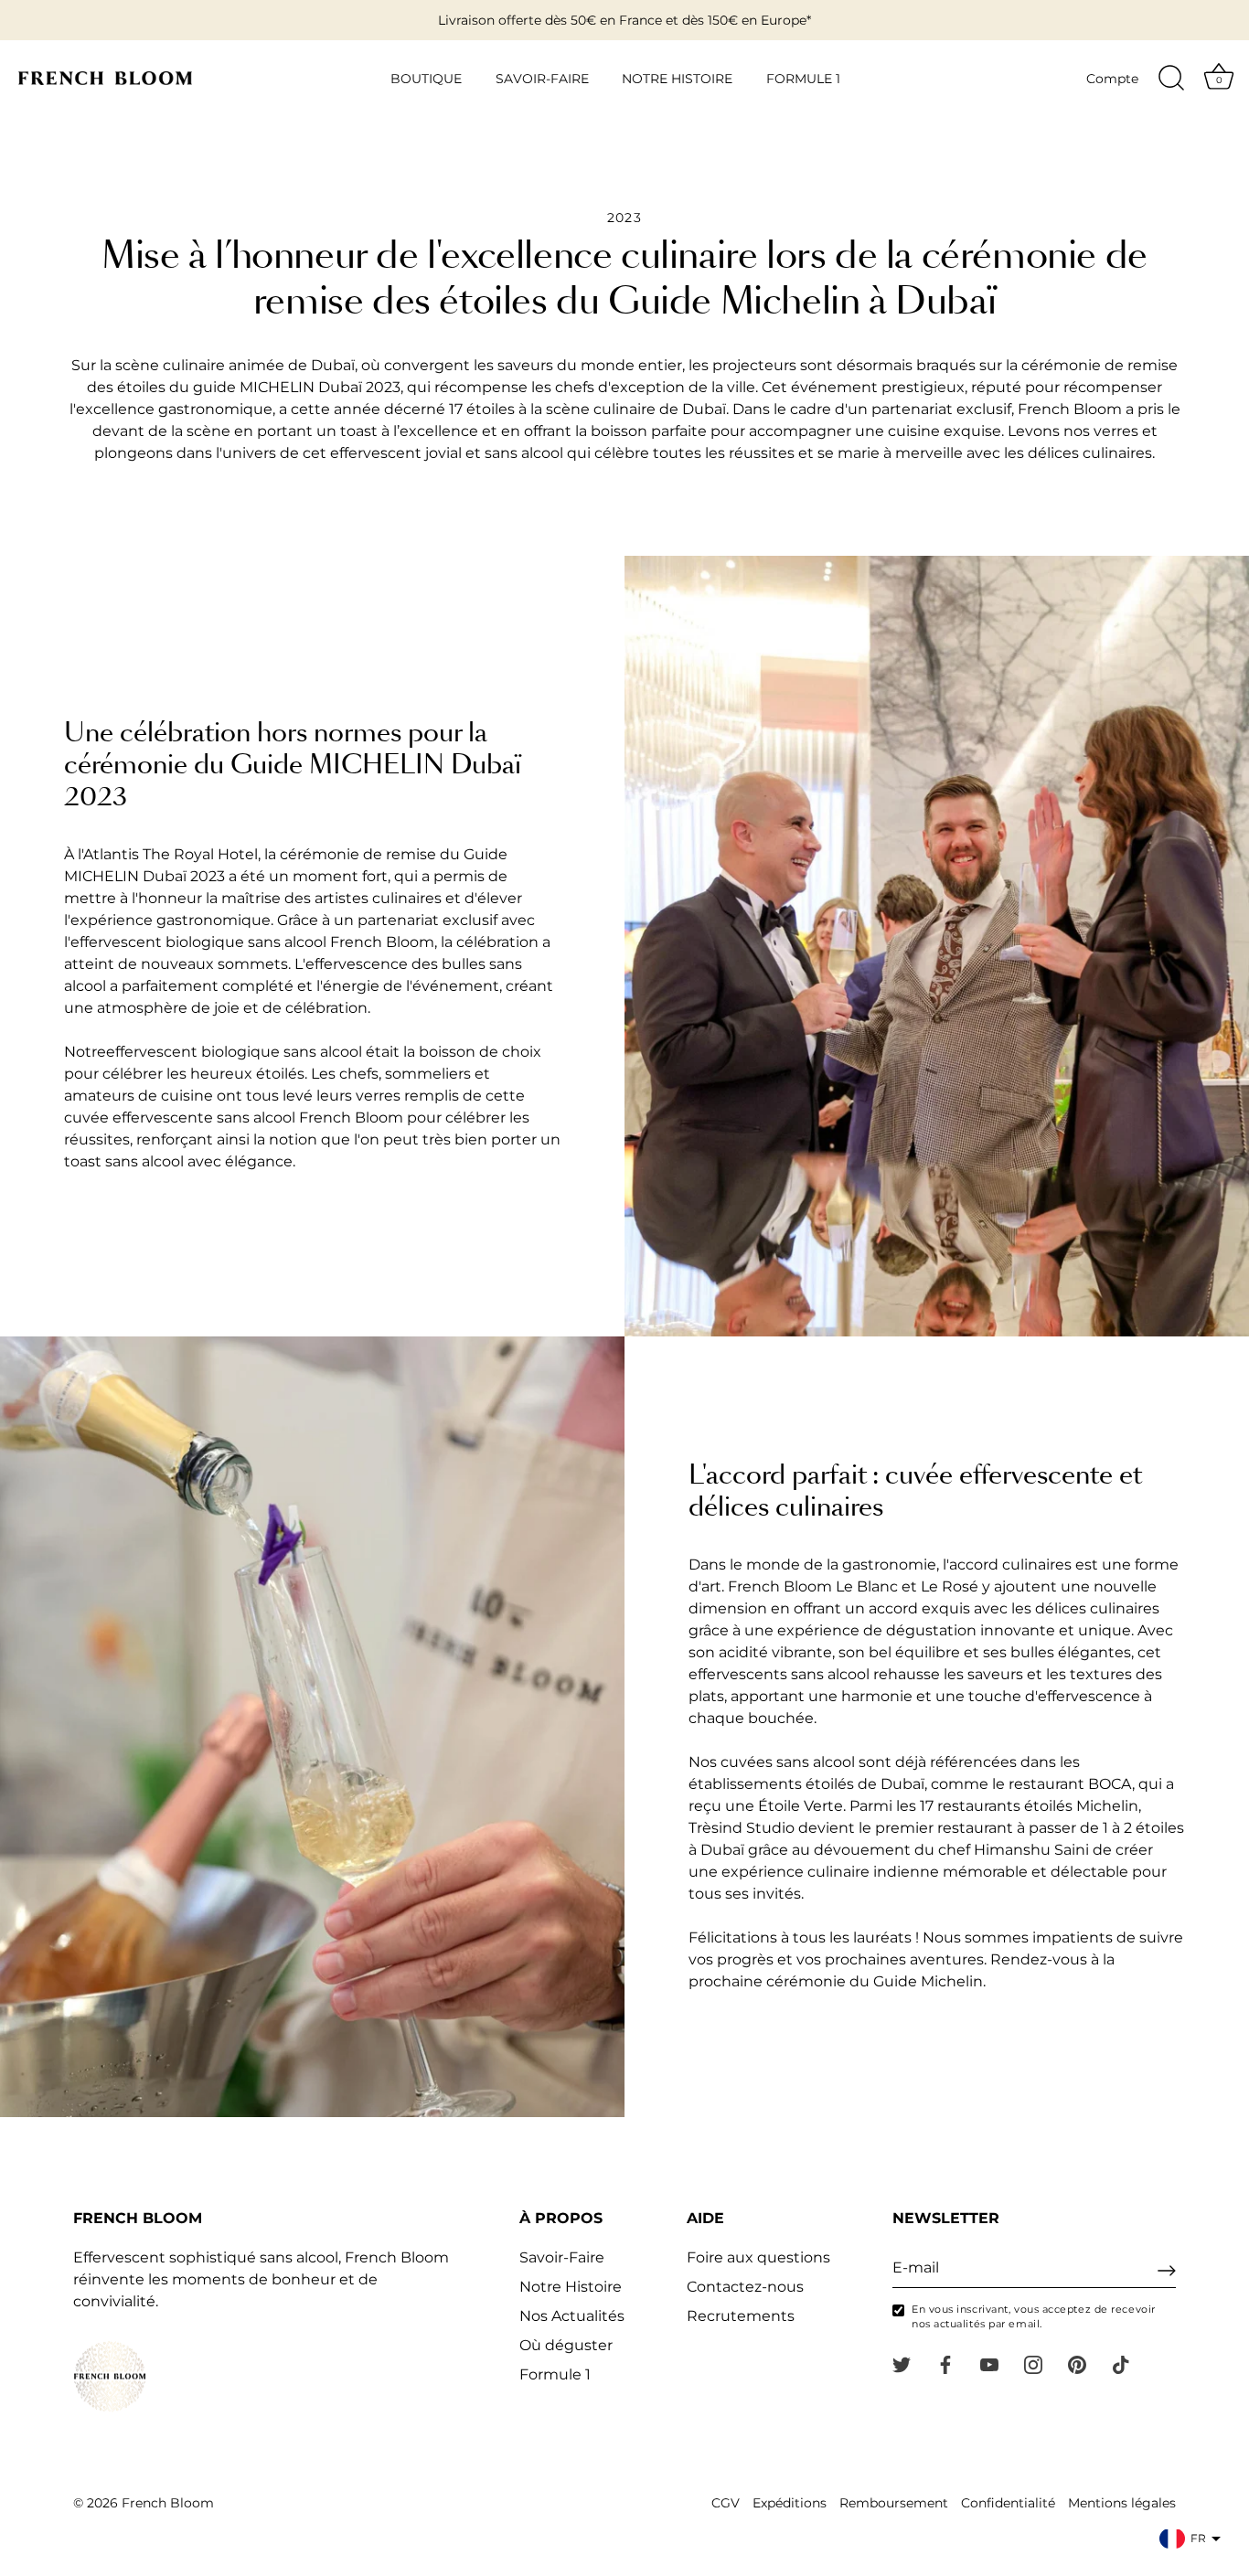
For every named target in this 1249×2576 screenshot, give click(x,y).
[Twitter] (902, 2363)
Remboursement (894, 2503)
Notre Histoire (571, 2287)
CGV (726, 2503)
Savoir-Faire (562, 2257)
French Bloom (168, 2503)
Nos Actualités (572, 2316)
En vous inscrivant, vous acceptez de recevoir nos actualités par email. (1034, 2316)
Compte (1112, 79)
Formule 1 (555, 2374)
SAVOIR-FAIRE (542, 79)
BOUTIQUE (426, 79)
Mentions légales (1122, 2503)
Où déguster (566, 2345)
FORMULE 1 (803, 79)
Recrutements (741, 2316)
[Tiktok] (1121, 2363)
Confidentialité (1008, 2503)
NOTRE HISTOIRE (677, 79)
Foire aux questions (758, 2257)
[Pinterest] (1077, 2363)
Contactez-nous (745, 2287)
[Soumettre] (1167, 2271)
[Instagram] (1033, 2363)
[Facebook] (945, 2363)
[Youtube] (989, 2363)
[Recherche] (1171, 79)
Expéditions (790, 2503)
